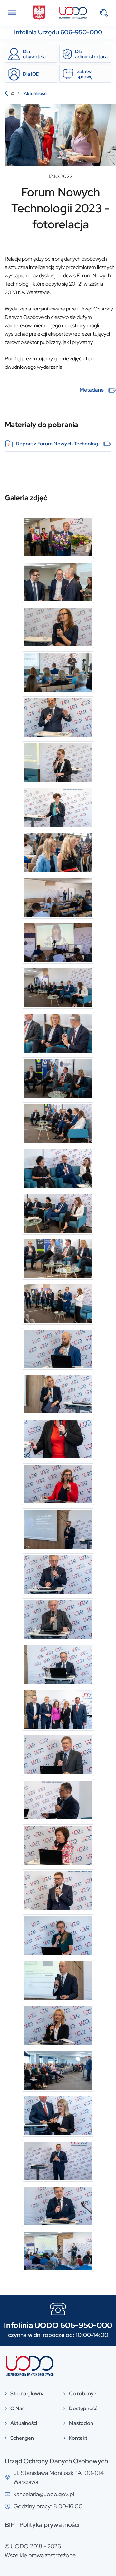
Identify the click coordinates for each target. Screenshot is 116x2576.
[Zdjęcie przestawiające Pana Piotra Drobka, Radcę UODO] (58, 1529)
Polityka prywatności (49, 2525)
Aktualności (36, 93)
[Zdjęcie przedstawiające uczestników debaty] (58, 988)
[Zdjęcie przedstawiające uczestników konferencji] (58, 898)
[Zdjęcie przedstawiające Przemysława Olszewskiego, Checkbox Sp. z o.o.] (58, 1755)
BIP (10, 2525)
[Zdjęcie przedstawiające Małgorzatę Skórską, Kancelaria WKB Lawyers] (58, 762)
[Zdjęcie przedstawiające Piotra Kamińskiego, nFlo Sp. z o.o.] (58, 1349)
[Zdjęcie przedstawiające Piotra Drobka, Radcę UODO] (58, 717)
